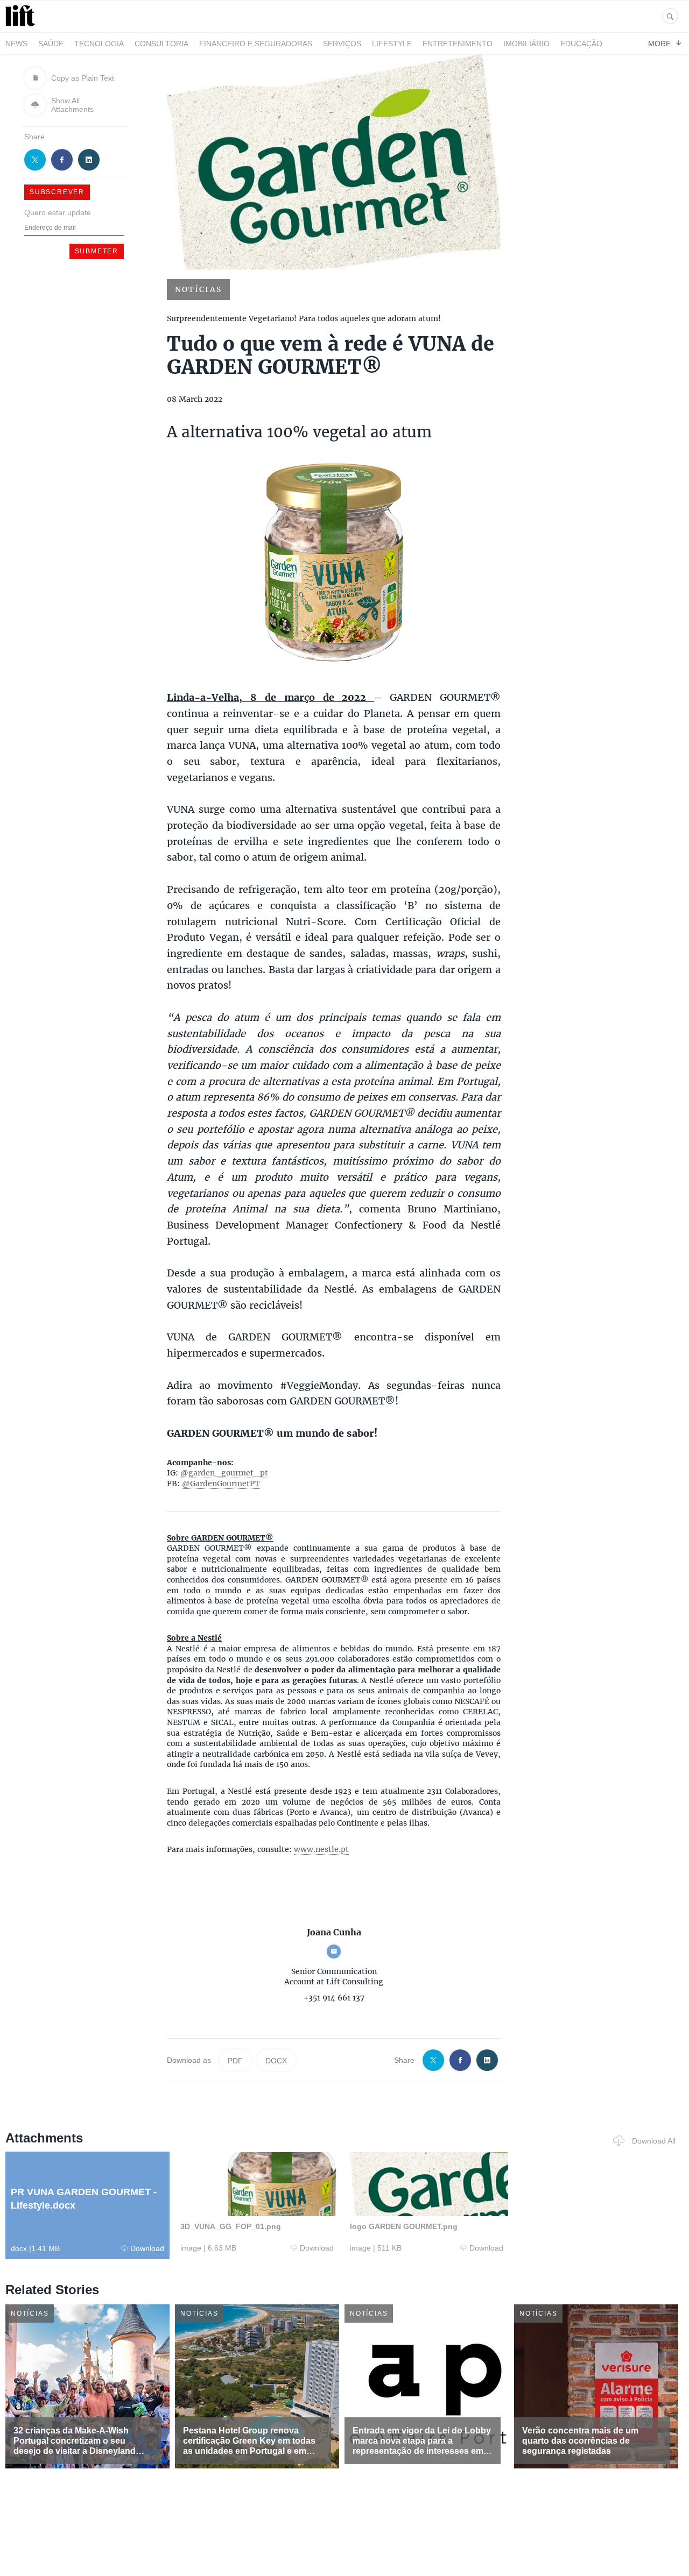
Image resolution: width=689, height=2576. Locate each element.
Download (147, 2248)
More (659, 43)
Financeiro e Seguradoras (256, 44)
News (16, 44)
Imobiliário (526, 44)
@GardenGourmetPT (221, 1484)
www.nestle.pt (321, 1849)
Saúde (51, 44)
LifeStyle (392, 44)
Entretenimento (458, 44)
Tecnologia (99, 44)
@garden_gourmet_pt (224, 1473)
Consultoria (161, 44)
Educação (581, 44)
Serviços (342, 44)
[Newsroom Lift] (22, 26)
